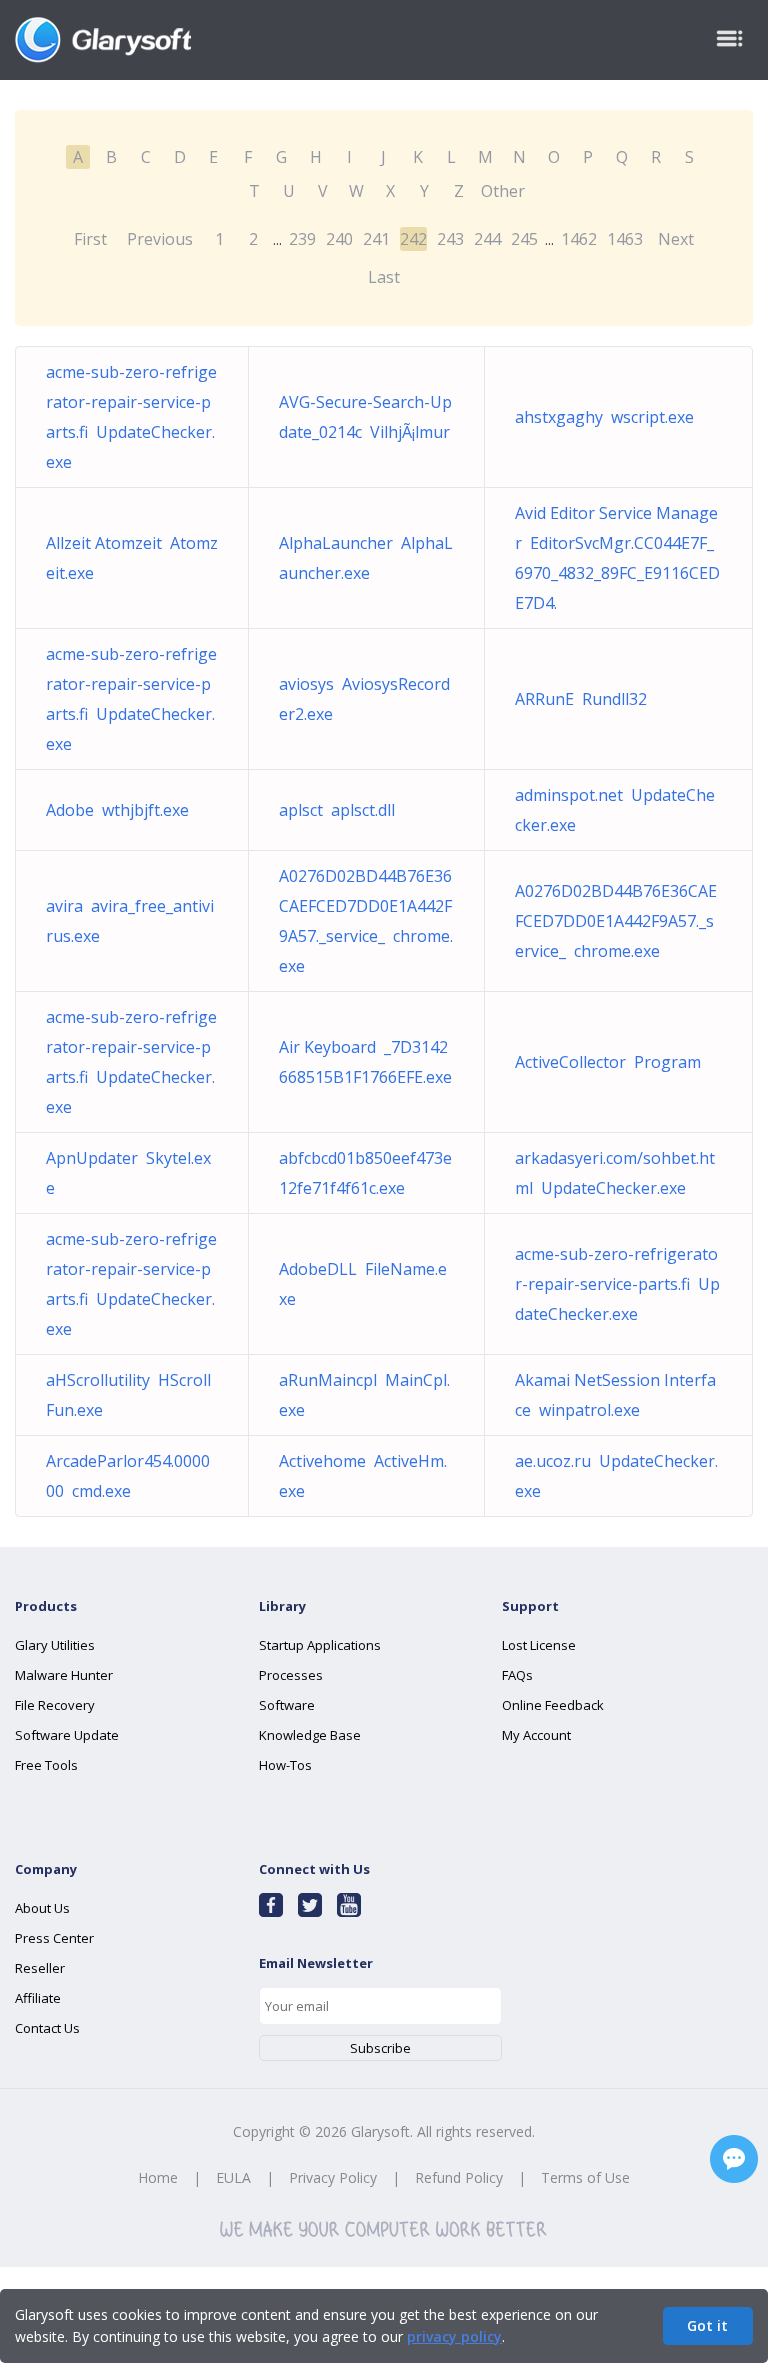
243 (450, 239)
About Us (42, 1908)
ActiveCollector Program (608, 1062)
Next (676, 239)
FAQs (517, 1675)
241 (376, 239)
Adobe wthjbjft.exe (117, 810)
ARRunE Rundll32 (581, 699)
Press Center (54, 1938)
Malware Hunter (64, 1675)
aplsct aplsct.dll (337, 810)
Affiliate (38, 1998)
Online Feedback (553, 1705)
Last (384, 277)
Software (287, 1705)
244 (487, 239)
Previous (160, 239)
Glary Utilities (55, 1645)
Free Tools (46, 1765)
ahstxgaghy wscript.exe (604, 417)
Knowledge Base (310, 1735)
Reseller (40, 1968)
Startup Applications (320, 1645)
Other (503, 191)
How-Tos (285, 1765)
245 (524, 239)
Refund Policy (459, 2177)
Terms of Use (585, 2177)
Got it (707, 2325)
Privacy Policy (333, 2177)
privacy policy (454, 2336)
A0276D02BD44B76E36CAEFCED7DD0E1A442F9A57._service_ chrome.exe (616, 921)
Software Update (67, 1735)
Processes (291, 1675)
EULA (233, 2177)
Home (158, 2177)
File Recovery (55, 1705)
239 (302, 239)
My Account (536, 1735)
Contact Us (47, 2028)
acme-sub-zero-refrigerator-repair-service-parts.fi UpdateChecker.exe (617, 1284)
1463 (625, 239)
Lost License (539, 1645)
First (90, 239)
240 (339, 239)
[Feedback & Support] (734, 2159)
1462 (579, 239)
